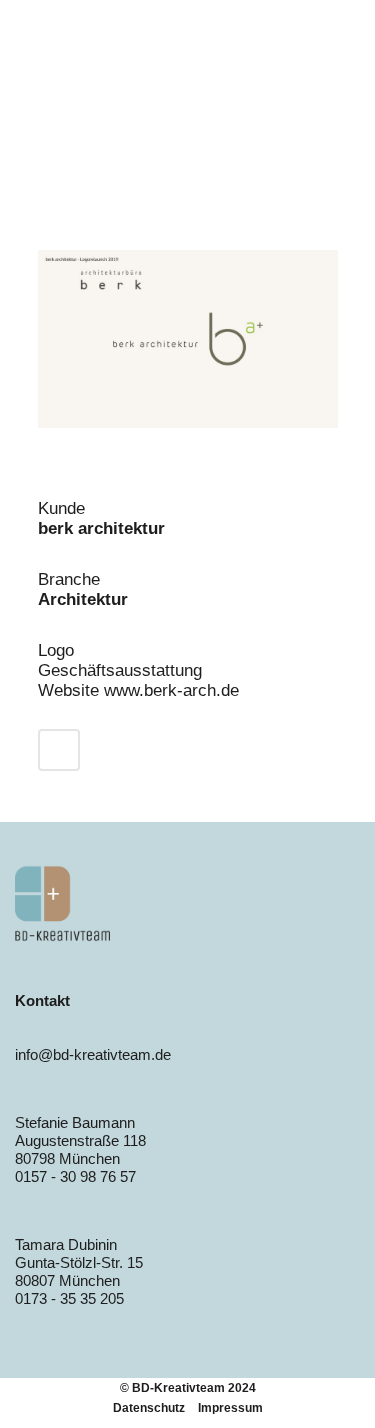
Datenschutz (149, 1408)
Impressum (230, 1408)
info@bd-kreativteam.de (93, 1054)
